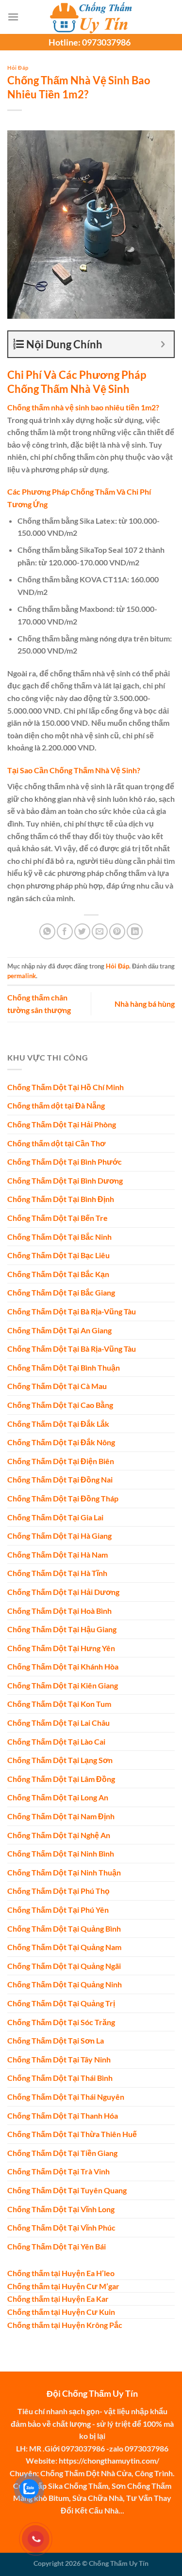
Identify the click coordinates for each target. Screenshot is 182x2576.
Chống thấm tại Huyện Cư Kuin (61, 2312)
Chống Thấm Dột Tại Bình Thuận (64, 1367)
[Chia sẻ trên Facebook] (65, 931)
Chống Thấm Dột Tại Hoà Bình (59, 1611)
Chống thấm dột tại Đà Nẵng (56, 1105)
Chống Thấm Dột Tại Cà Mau (57, 1386)
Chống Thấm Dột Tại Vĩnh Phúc (61, 2227)
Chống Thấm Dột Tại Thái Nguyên (66, 2097)
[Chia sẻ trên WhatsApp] (47, 931)
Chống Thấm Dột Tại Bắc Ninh (59, 1237)
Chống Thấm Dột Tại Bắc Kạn (58, 1274)
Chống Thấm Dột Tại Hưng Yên (61, 1648)
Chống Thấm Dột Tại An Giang (59, 1330)
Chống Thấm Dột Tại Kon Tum (59, 1704)
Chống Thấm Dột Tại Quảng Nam (64, 1947)
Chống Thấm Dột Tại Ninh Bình (61, 1853)
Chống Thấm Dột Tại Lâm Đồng (61, 1779)
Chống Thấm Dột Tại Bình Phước (65, 1162)
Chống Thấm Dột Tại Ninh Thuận (64, 1872)
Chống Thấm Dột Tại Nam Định (61, 1816)
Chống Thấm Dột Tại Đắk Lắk (58, 1424)
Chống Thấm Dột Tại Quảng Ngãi (64, 1966)
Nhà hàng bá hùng (145, 1004)
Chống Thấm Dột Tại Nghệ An (59, 1835)
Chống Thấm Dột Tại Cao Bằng (60, 1405)
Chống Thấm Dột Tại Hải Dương (63, 1592)
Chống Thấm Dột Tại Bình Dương (65, 1180)
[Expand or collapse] (163, 344)
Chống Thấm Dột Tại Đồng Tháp (63, 1498)
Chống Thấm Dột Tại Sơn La (56, 2040)
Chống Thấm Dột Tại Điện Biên (61, 1461)
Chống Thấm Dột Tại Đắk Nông (61, 1442)
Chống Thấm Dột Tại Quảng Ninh (65, 1984)
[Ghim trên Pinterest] (117, 931)
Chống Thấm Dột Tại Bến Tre (58, 1218)
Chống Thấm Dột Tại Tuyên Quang (67, 2190)
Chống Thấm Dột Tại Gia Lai (55, 1517)
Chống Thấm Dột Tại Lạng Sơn (60, 1760)
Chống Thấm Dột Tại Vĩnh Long (61, 2209)
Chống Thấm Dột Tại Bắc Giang (61, 1292)
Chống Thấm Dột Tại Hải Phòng (62, 1124)
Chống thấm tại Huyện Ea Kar (58, 2299)
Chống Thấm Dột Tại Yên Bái (57, 2246)
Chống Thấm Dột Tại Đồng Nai (60, 1479)
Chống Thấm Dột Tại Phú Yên (58, 1910)
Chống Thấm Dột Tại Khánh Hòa (63, 1666)
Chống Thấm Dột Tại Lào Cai (56, 1741)
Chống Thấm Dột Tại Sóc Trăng (61, 2022)
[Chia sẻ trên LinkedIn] (135, 931)
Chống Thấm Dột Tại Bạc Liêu (58, 1255)
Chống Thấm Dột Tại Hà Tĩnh (57, 1573)
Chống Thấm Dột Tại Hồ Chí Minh (66, 1087)
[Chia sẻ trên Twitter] (82, 931)
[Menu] (13, 17)
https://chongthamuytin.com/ (109, 2460)
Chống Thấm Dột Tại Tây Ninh (59, 2059)
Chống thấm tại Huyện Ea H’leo (61, 2273)
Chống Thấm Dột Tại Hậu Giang (62, 1629)
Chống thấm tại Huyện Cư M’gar (63, 2286)
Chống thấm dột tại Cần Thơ (56, 1143)
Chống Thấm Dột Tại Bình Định (61, 1199)
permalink (22, 976)
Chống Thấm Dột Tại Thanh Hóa (63, 2115)
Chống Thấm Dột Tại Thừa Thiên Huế (72, 2134)
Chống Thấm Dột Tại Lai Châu (58, 1723)
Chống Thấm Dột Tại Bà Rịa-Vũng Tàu (72, 1311)
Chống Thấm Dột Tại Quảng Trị (61, 2003)
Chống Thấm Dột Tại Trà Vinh (58, 2171)
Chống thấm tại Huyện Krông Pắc (65, 2325)
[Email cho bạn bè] (100, 931)
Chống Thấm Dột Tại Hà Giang (59, 1536)
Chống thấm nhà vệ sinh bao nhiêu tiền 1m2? (83, 407)
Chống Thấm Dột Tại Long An (58, 1797)
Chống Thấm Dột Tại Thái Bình (60, 2078)
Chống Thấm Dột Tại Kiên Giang (63, 1685)
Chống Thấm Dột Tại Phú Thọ (58, 1891)
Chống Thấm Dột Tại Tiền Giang (62, 2153)
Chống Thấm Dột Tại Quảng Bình (64, 1928)
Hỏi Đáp (18, 68)
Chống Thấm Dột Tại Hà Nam (58, 1554)
